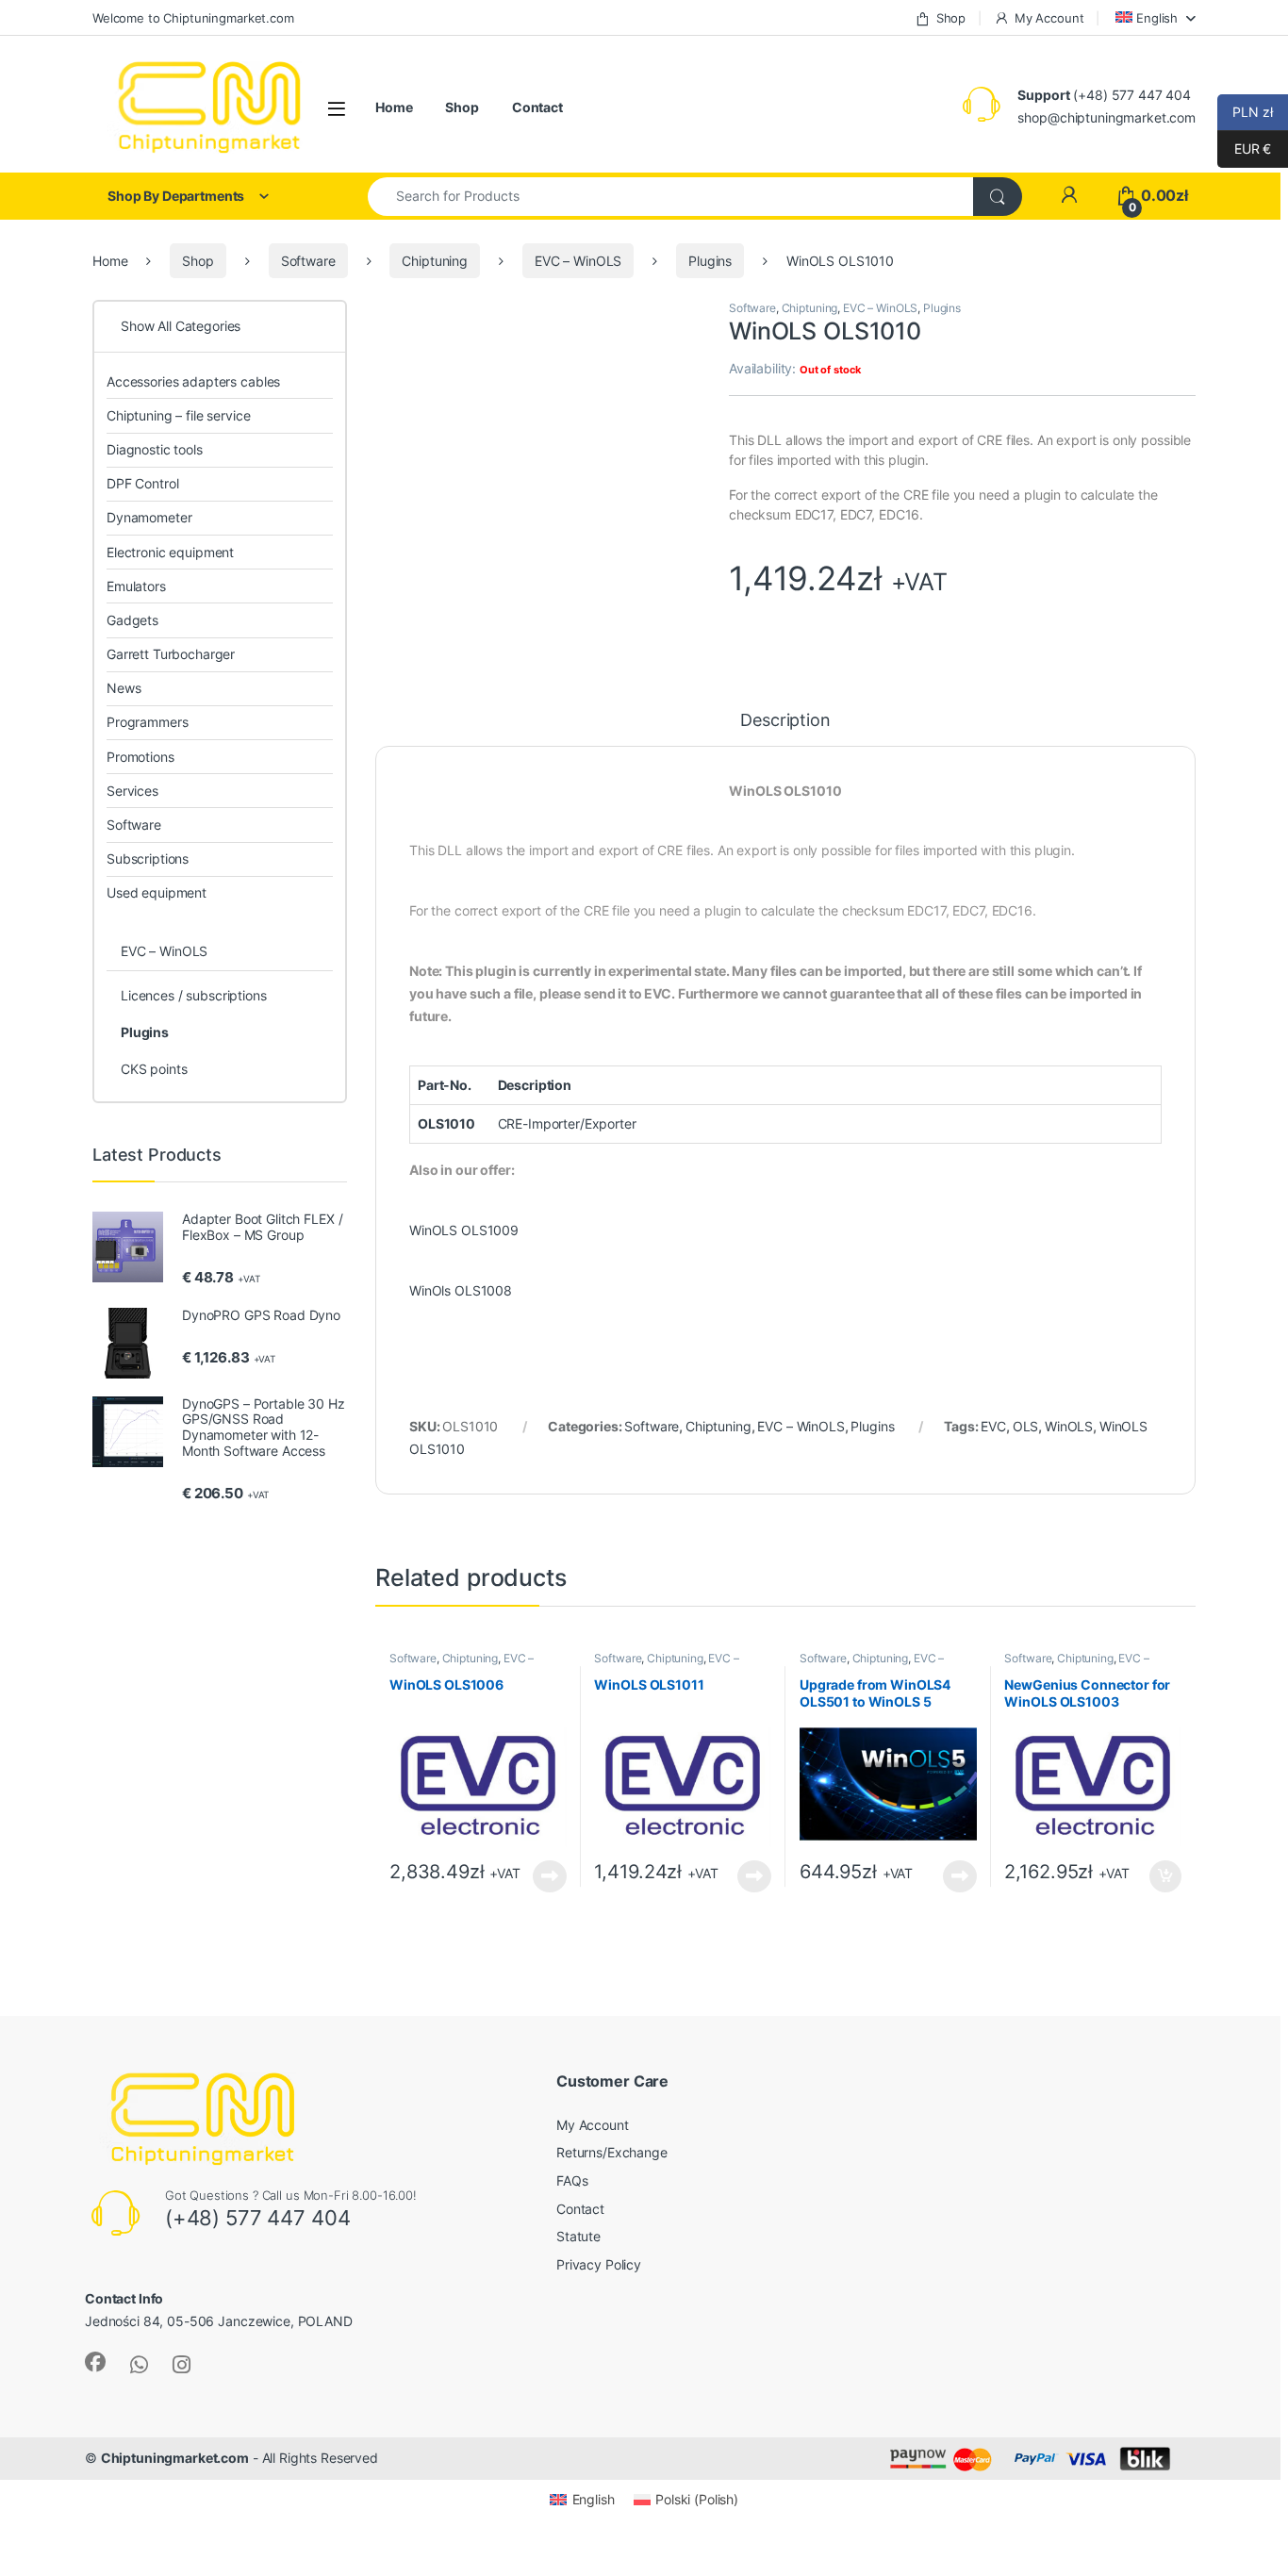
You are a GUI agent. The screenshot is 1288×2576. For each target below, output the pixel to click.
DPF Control (142, 483)
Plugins (710, 261)
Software (308, 261)
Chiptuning (435, 261)
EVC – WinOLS (578, 261)
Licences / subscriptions (194, 995)
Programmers (147, 722)
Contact (537, 107)
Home (394, 107)
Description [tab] (785, 721)
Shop (951, 18)
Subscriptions (148, 859)
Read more (550, 1876)
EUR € (1244, 149)
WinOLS (1069, 1426)
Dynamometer (149, 517)
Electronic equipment (170, 552)
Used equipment (157, 892)
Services (132, 791)
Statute (578, 2236)
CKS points (154, 1069)
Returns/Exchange (612, 2152)
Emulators (136, 586)
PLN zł (1245, 112)
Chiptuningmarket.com (175, 2458)
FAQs (572, 2180)
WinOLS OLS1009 (464, 1230)
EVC (993, 1426)
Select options (1159, 1876)
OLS (1026, 1426)
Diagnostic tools (155, 449)
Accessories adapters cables (193, 381)
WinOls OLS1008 (461, 1290)
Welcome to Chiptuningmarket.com (193, 18)
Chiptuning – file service (179, 415)
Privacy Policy (599, 2264)
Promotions (140, 757)
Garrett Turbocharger (171, 654)
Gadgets (132, 620)
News (124, 688)
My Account (1049, 18)
